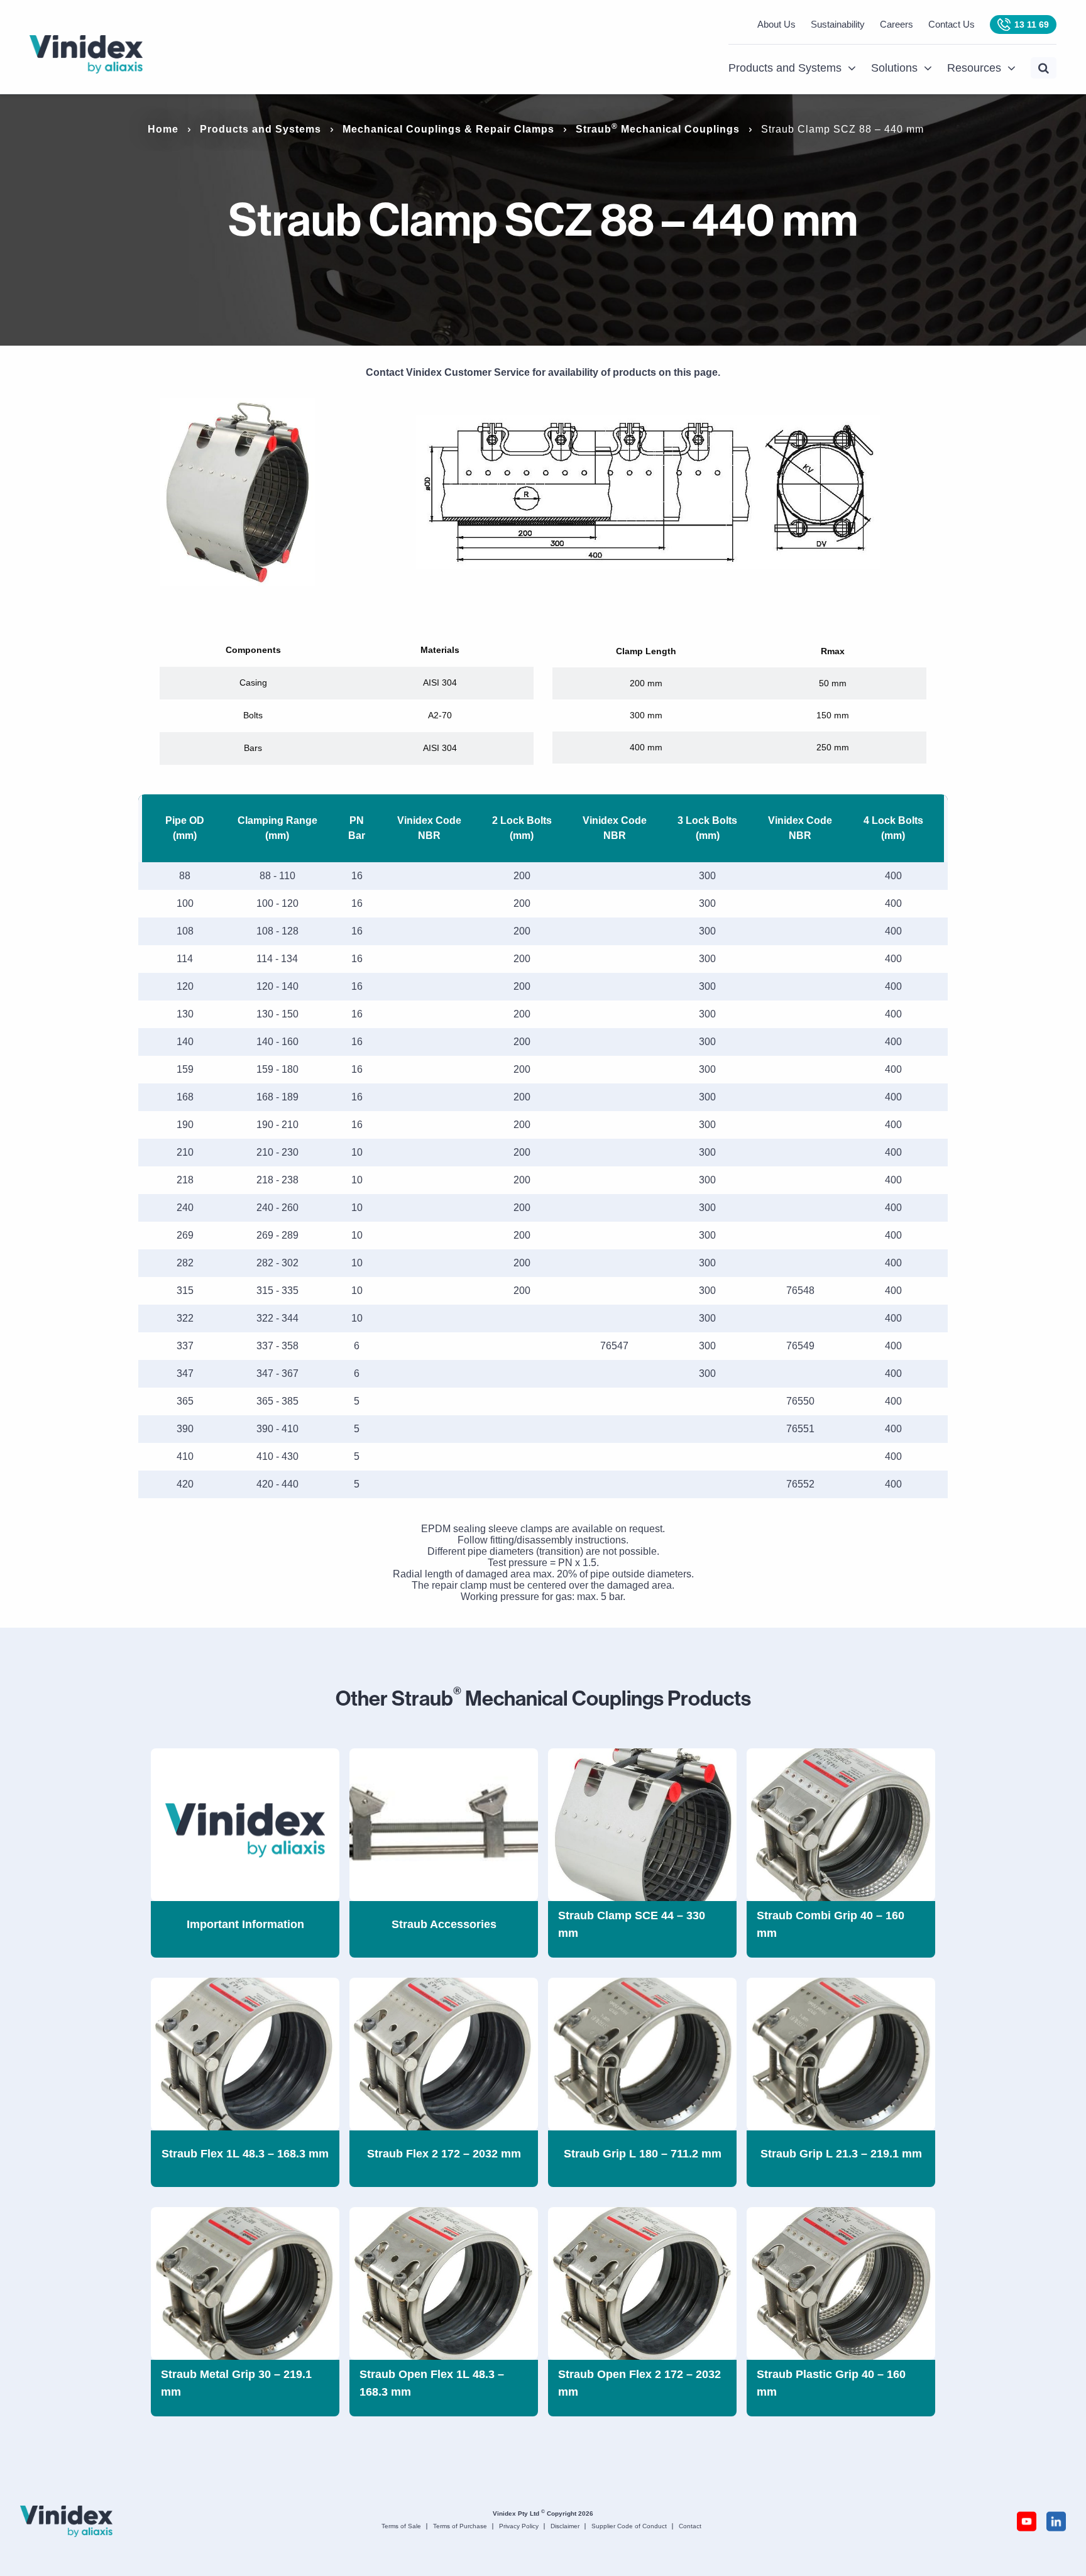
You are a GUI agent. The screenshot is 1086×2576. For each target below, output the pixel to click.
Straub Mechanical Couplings (658, 129)
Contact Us (952, 24)
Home (163, 129)
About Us (776, 24)
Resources (974, 68)
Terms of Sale (401, 2526)
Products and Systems (785, 68)
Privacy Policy (519, 2526)
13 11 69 (1032, 25)
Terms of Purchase (460, 2526)
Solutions (894, 68)
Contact (690, 2526)
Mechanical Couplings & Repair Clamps (448, 129)
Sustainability (838, 24)
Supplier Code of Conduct (629, 2526)
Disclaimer (565, 2526)
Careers (897, 24)
